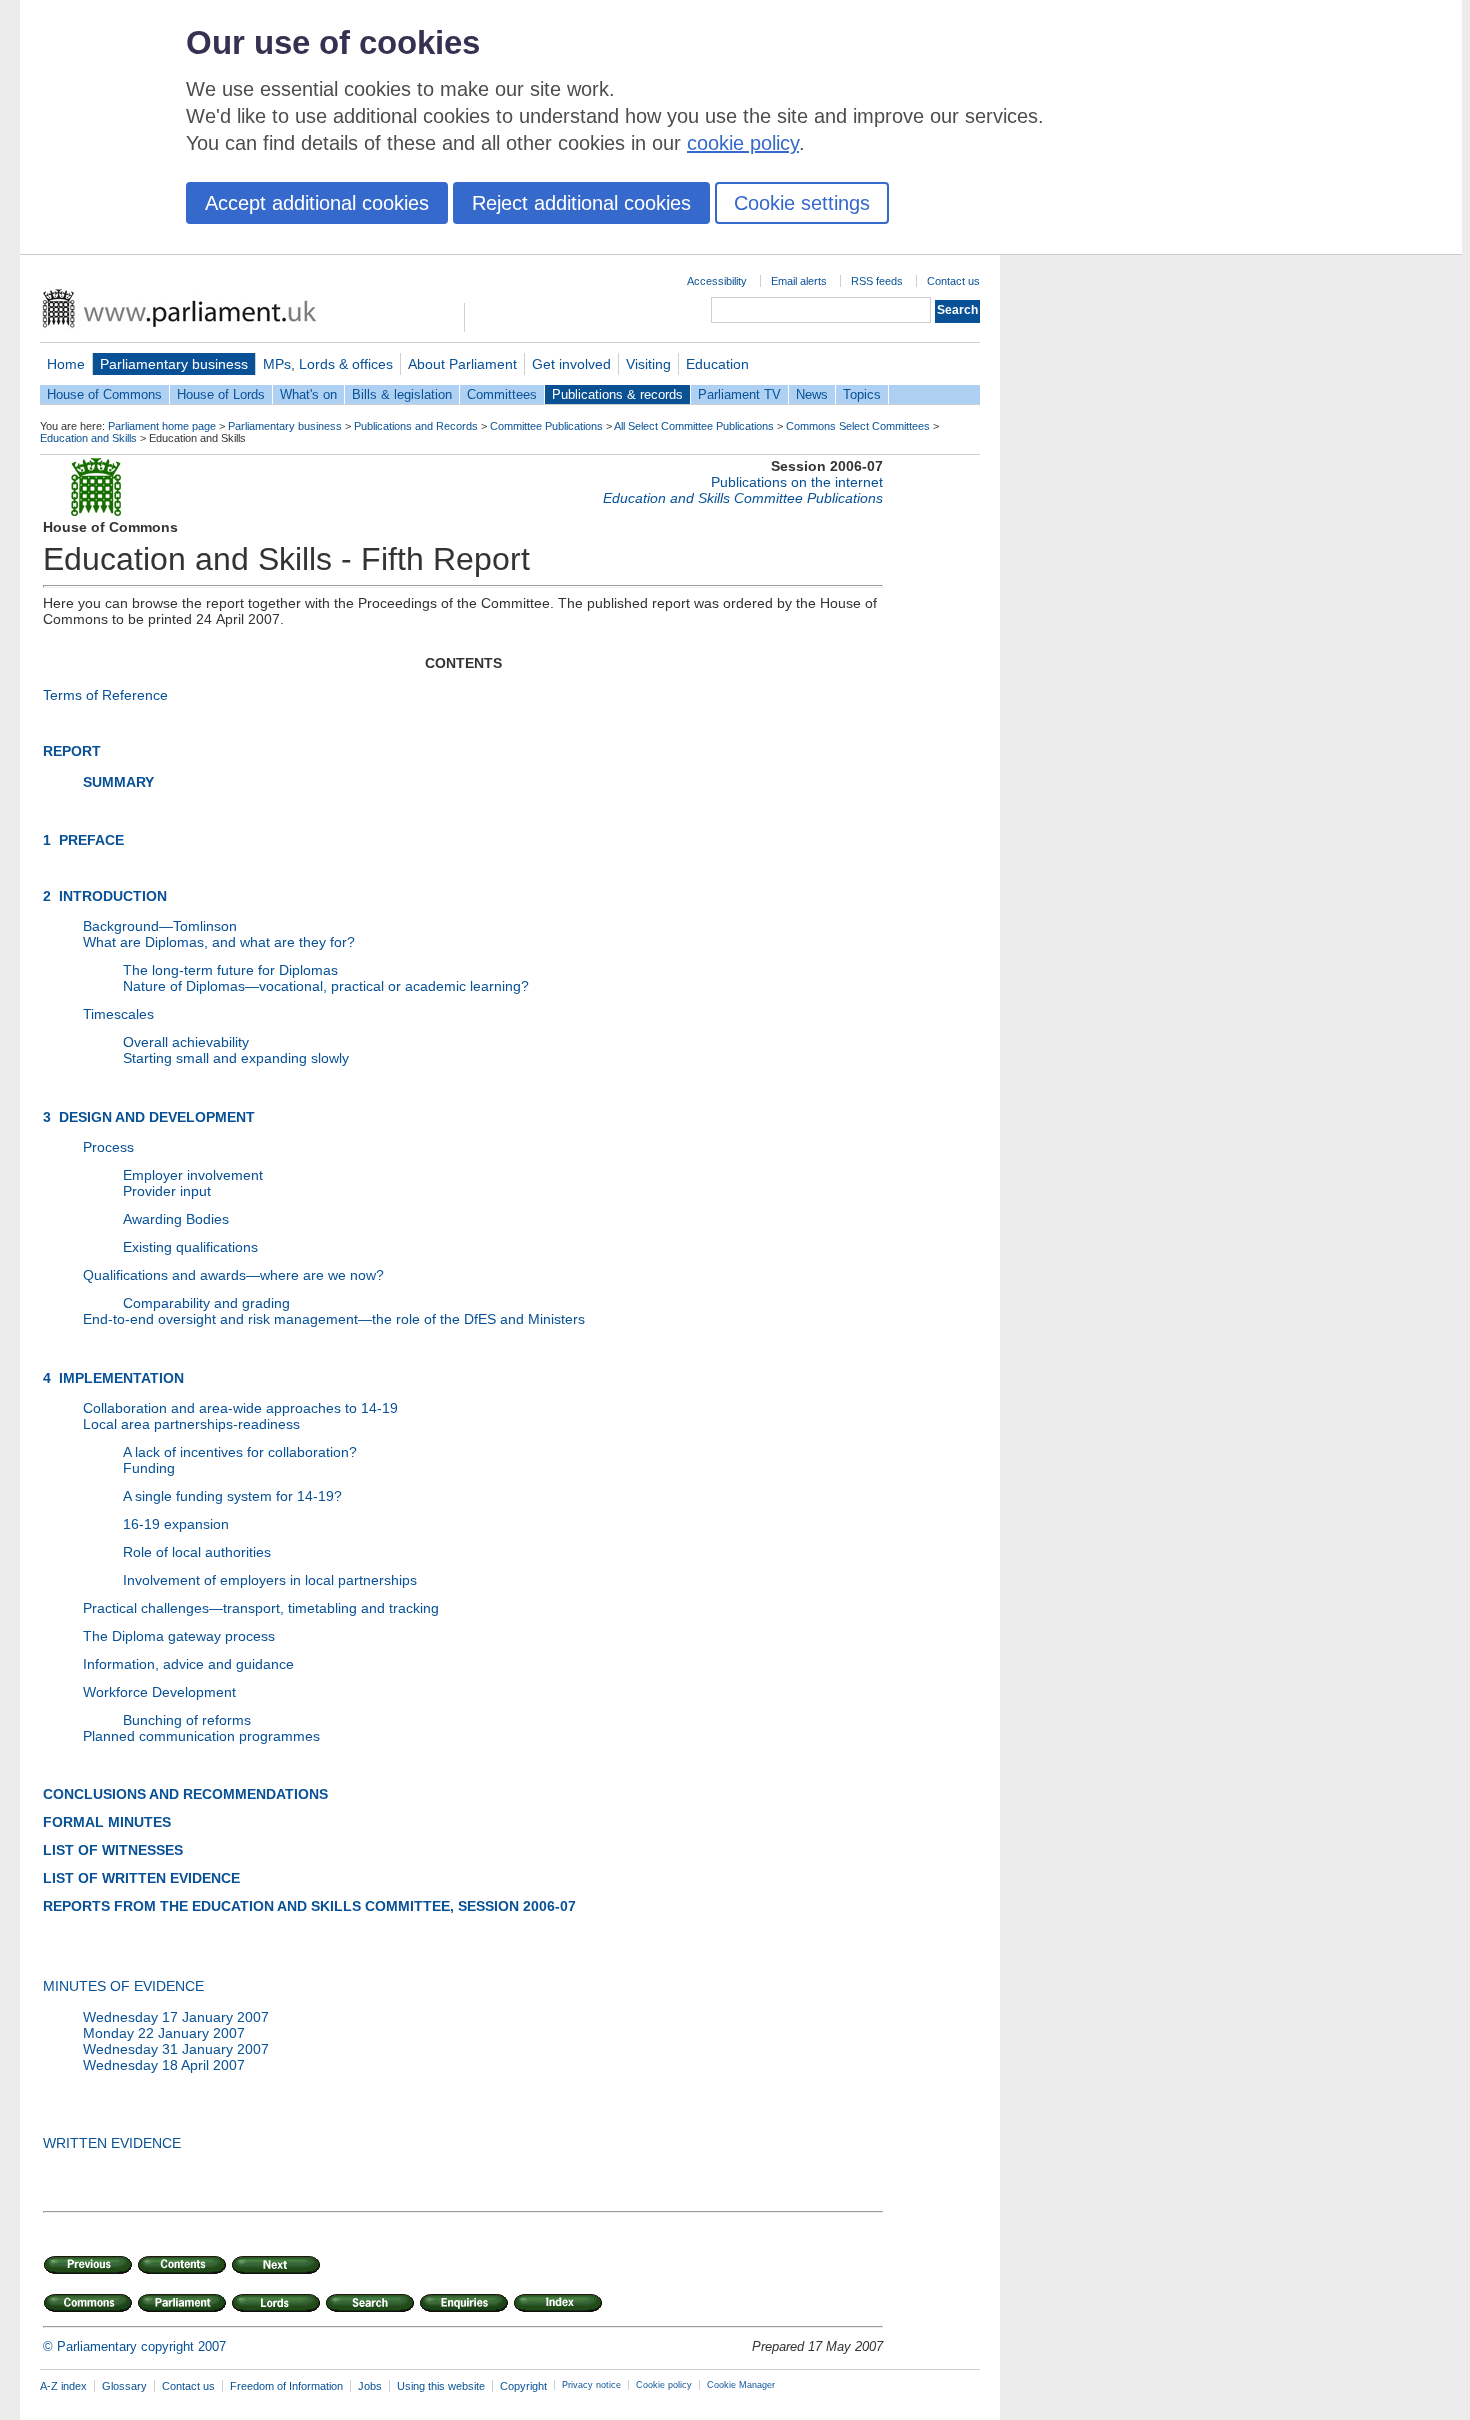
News (812, 394)
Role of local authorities (197, 1552)
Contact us (953, 281)
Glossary (124, 2386)
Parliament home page (162, 426)
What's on (308, 394)
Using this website (441, 2386)
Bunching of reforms (187, 1720)
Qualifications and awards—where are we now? (233, 1275)
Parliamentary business (174, 364)
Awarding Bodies (176, 1219)
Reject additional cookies (581, 203)
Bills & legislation (402, 394)
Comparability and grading (206, 1303)
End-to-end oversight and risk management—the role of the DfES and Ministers (334, 1319)
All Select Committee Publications (694, 426)
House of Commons (104, 394)
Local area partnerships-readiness (191, 1424)
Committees (502, 394)
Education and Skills (88, 438)
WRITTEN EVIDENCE (112, 2143)
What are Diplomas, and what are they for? (219, 942)
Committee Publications (546, 426)
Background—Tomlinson (160, 926)
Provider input (167, 1191)
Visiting (648, 364)
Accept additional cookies (317, 203)
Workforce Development (159, 1692)
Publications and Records (416, 426)
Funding (149, 1468)
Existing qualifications (190, 1247)
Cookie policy (664, 2385)
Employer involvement (193, 1175)
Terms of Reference (105, 695)
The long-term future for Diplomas (230, 970)
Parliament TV (739, 394)
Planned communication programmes (201, 1736)
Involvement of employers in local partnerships (270, 1580)
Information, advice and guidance (188, 1664)
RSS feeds (877, 281)
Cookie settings (802, 203)
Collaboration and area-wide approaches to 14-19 (240, 1408)
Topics (862, 394)
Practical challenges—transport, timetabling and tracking (261, 1608)
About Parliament (462, 364)
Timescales (118, 1014)
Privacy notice (591, 2385)
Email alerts (799, 281)
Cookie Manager (741, 2385)
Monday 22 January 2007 (164, 2033)
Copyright (523, 2386)
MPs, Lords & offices (328, 364)
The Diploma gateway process (179, 1636)
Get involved (571, 364)
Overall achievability (186, 1042)
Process (108, 1147)
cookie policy (743, 143)
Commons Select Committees (858, 426)
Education (717, 364)
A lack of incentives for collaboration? (240, 1452)
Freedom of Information (286, 2386)
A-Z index (63, 2386)
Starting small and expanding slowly (236, 1058)
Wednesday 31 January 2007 (176, 2049)
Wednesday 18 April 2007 (164, 2065)
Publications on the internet (797, 482)
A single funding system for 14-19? (232, 1496)
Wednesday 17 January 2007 (176, 2017)
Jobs (370, 2386)
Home (66, 364)
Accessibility (717, 281)
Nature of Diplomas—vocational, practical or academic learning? (326, 986)
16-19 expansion (176, 1524)
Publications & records (617, 394)
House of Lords (221, 394)
